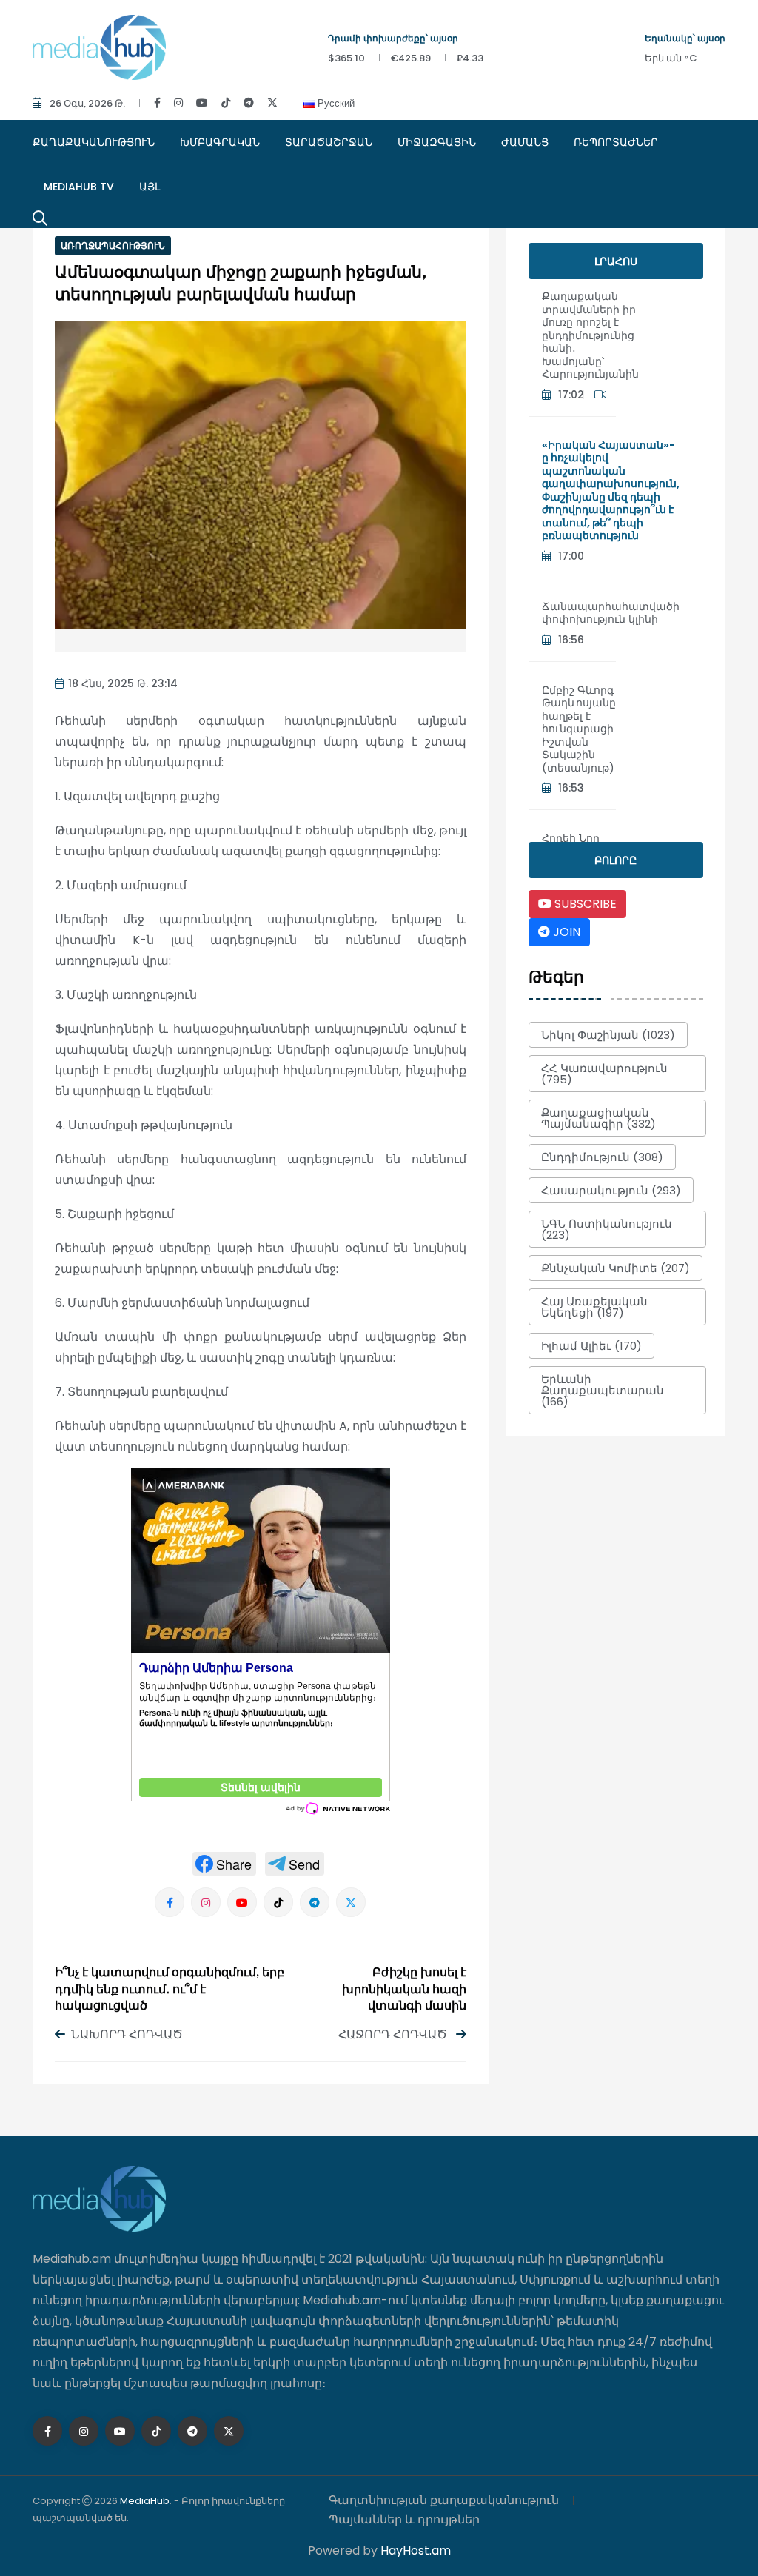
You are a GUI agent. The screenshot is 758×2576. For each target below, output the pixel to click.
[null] (224, 1864)
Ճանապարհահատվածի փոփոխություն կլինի (611, 613)
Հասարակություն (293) (611, 1190)
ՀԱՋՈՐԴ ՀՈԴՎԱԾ (394, 2034)
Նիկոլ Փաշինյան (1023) (608, 1035)
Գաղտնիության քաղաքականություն (444, 2500)
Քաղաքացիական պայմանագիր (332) (598, 1118)
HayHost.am (416, 2550)
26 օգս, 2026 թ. (87, 103)
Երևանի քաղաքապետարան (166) (603, 1390)
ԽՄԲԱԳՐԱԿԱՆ (220, 142)
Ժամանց (525, 142)
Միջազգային (437, 142)
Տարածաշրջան (329, 142)
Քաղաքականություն (94, 142)
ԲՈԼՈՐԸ (616, 860)
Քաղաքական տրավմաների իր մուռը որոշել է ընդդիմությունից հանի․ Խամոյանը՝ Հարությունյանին (590, 335)
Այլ (150, 187)
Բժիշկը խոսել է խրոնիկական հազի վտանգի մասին (404, 1990)
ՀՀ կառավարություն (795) (604, 1074)
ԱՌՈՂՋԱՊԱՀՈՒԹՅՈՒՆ (113, 245)
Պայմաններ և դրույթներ (404, 2519)
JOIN (565, 932)
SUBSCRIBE (584, 904)
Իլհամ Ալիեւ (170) (591, 1346)
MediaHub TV (79, 187)
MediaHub (145, 2501)
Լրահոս (616, 261)
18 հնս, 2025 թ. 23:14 (123, 683)
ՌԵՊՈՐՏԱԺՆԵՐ (616, 142)
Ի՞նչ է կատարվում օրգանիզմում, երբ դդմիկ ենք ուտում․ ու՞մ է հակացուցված (170, 1990)
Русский (335, 103)
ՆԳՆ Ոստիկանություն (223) (607, 1229)
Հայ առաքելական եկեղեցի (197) (594, 1307)
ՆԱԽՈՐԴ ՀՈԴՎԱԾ (127, 2034)
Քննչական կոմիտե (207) (616, 1268)
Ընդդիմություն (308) (602, 1157)
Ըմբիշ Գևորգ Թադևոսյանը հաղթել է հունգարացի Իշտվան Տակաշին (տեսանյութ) (579, 729)
